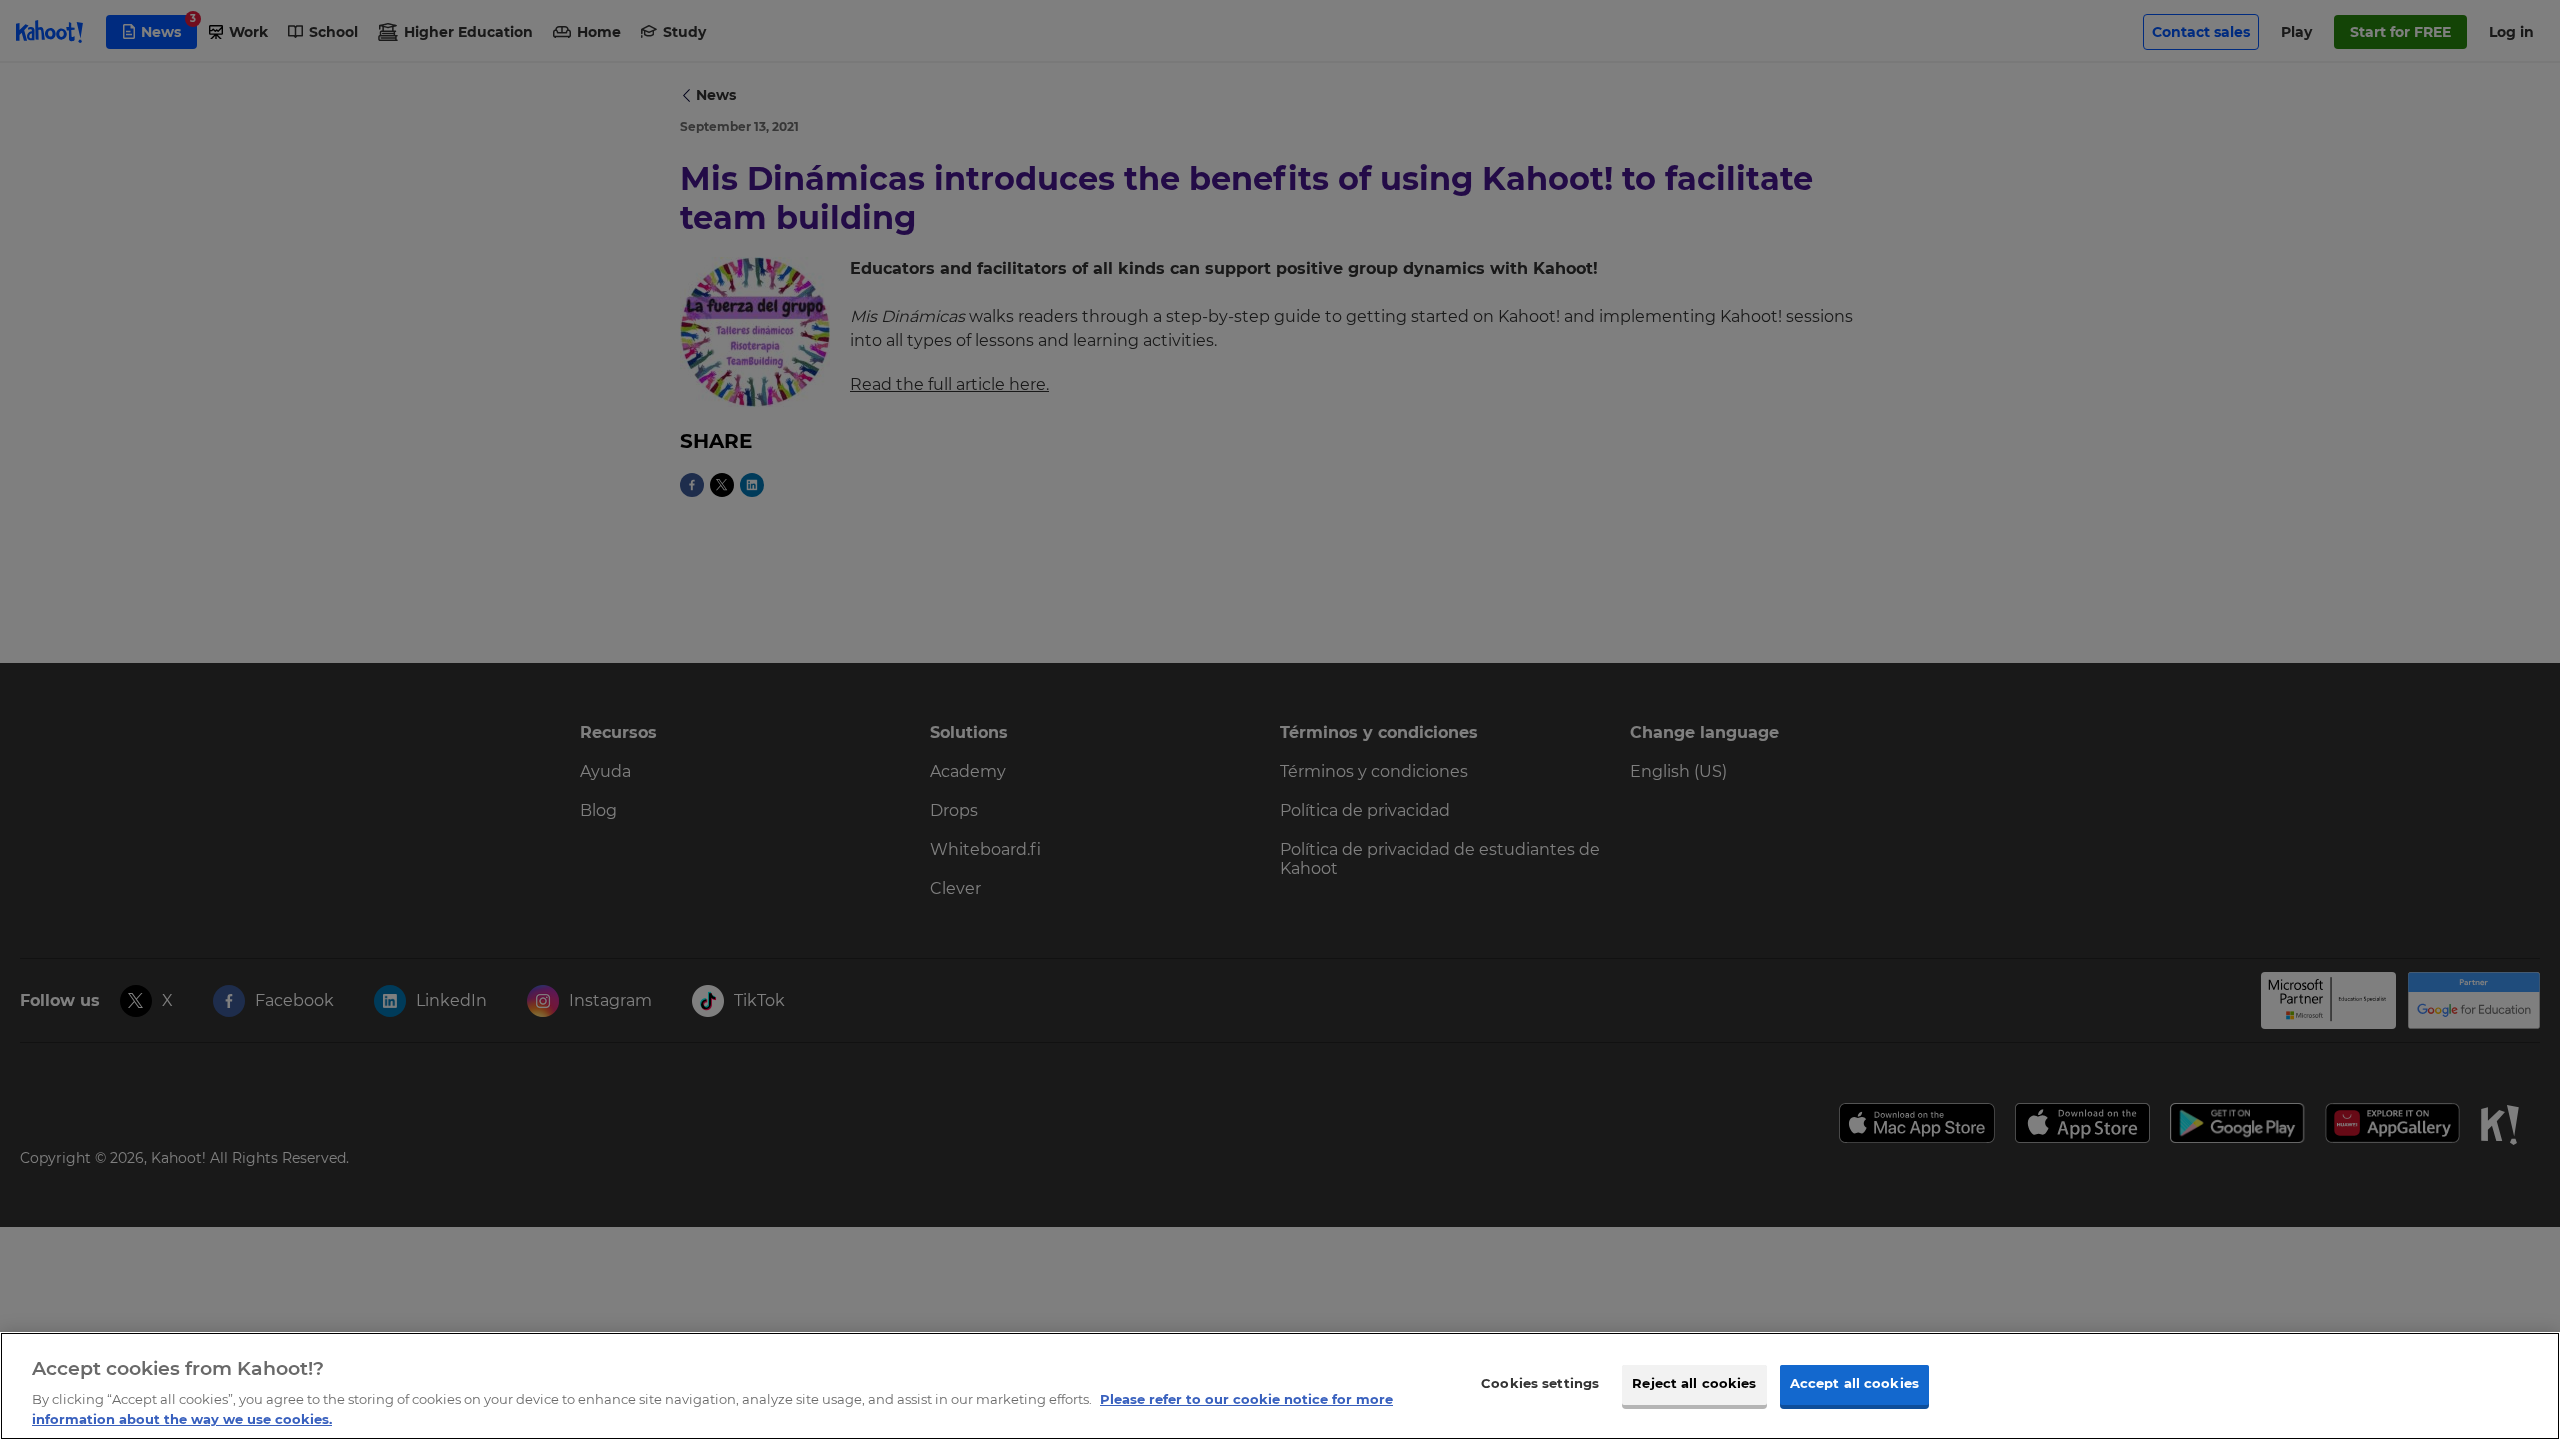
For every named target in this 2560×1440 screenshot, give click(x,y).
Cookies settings (1540, 1384)
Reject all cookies (1694, 1384)
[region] (1280, 1386)
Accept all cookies (1854, 1384)
